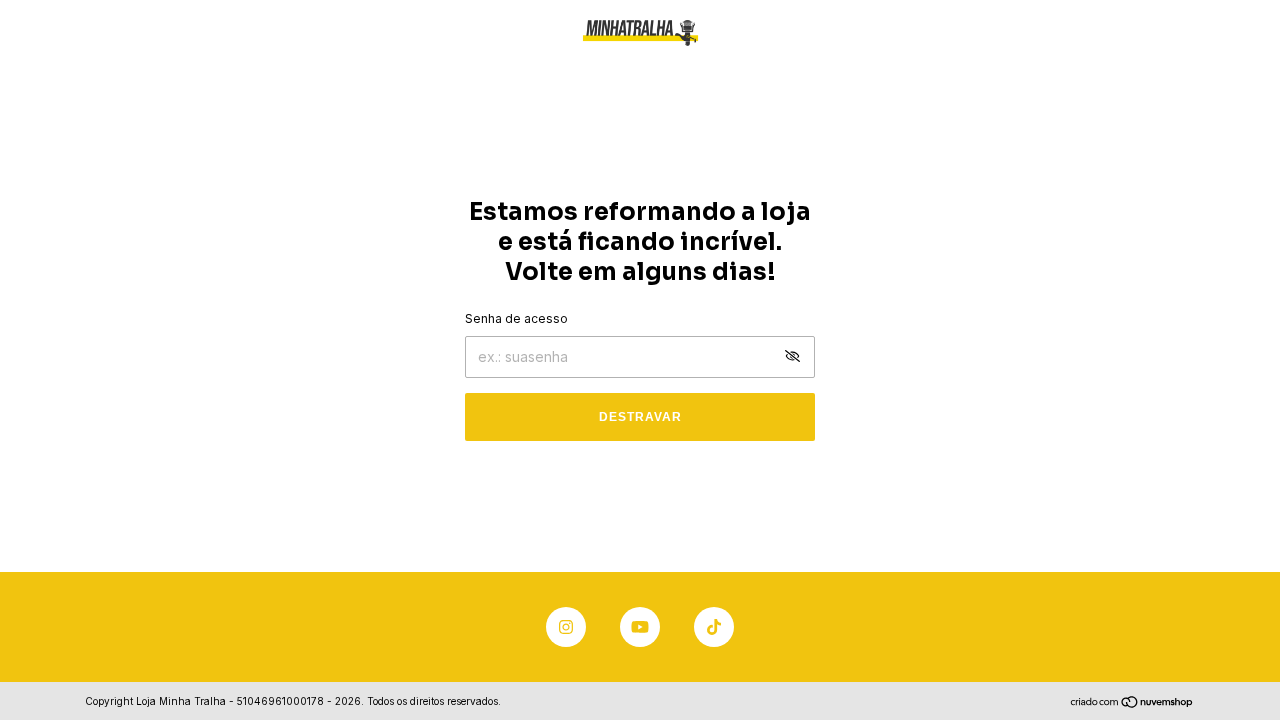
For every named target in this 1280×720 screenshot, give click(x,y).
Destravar (640, 417)
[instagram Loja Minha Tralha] (566, 627)
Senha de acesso (516, 318)
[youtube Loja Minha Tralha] (640, 627)
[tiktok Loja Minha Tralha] (714, 627)
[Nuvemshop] (1132, 703)
